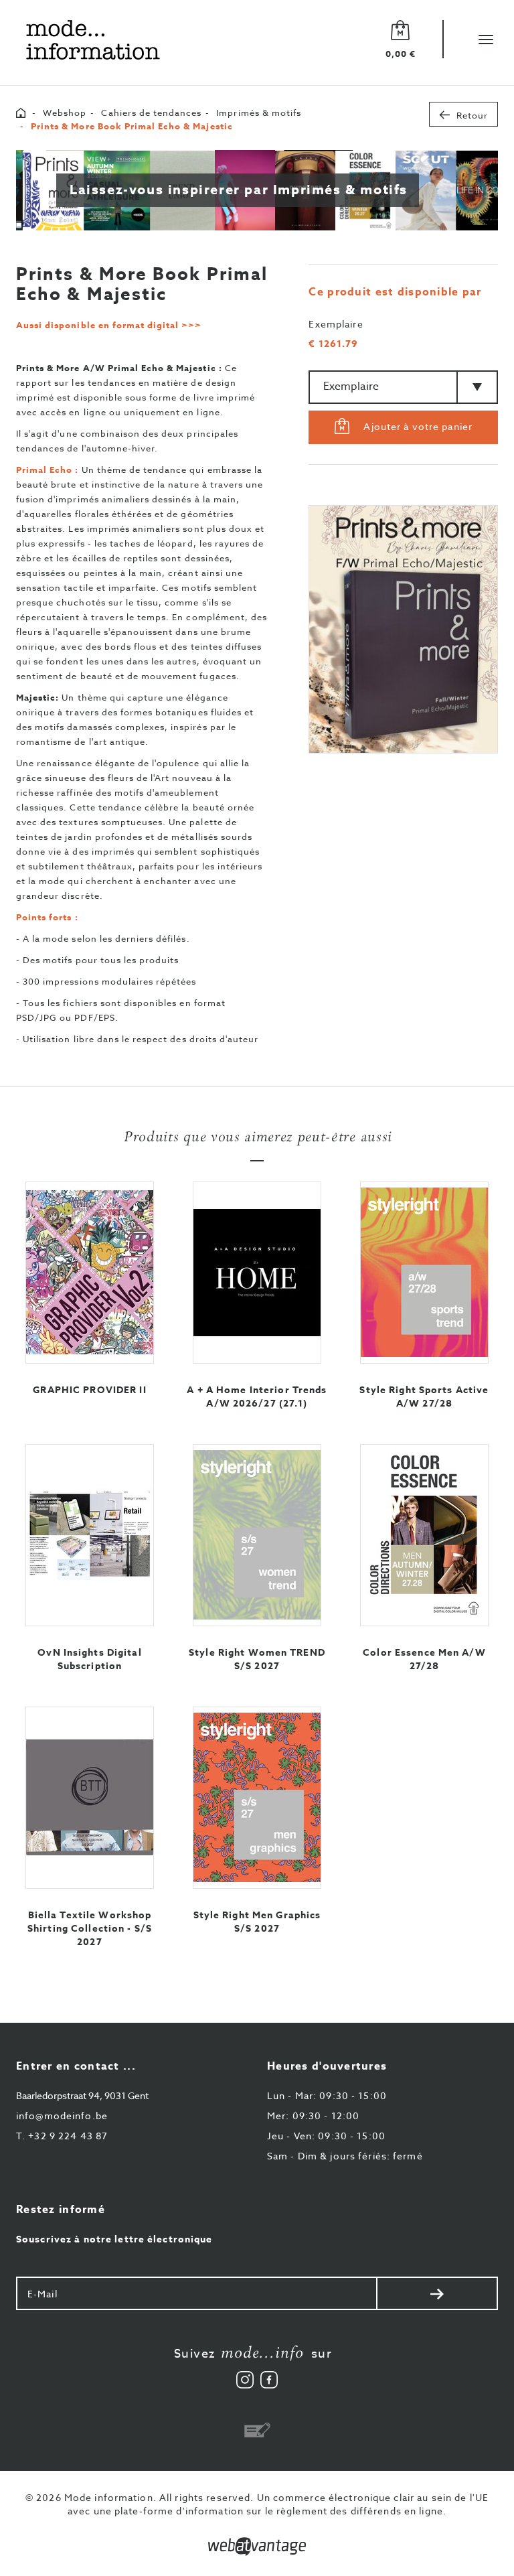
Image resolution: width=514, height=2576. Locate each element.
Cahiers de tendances (151, 113)
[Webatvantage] (257, 2547)
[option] (403, 629)
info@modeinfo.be (62, 2116)
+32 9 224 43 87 (62, 2136)
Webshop (65, 113)
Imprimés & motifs (259, 113)
